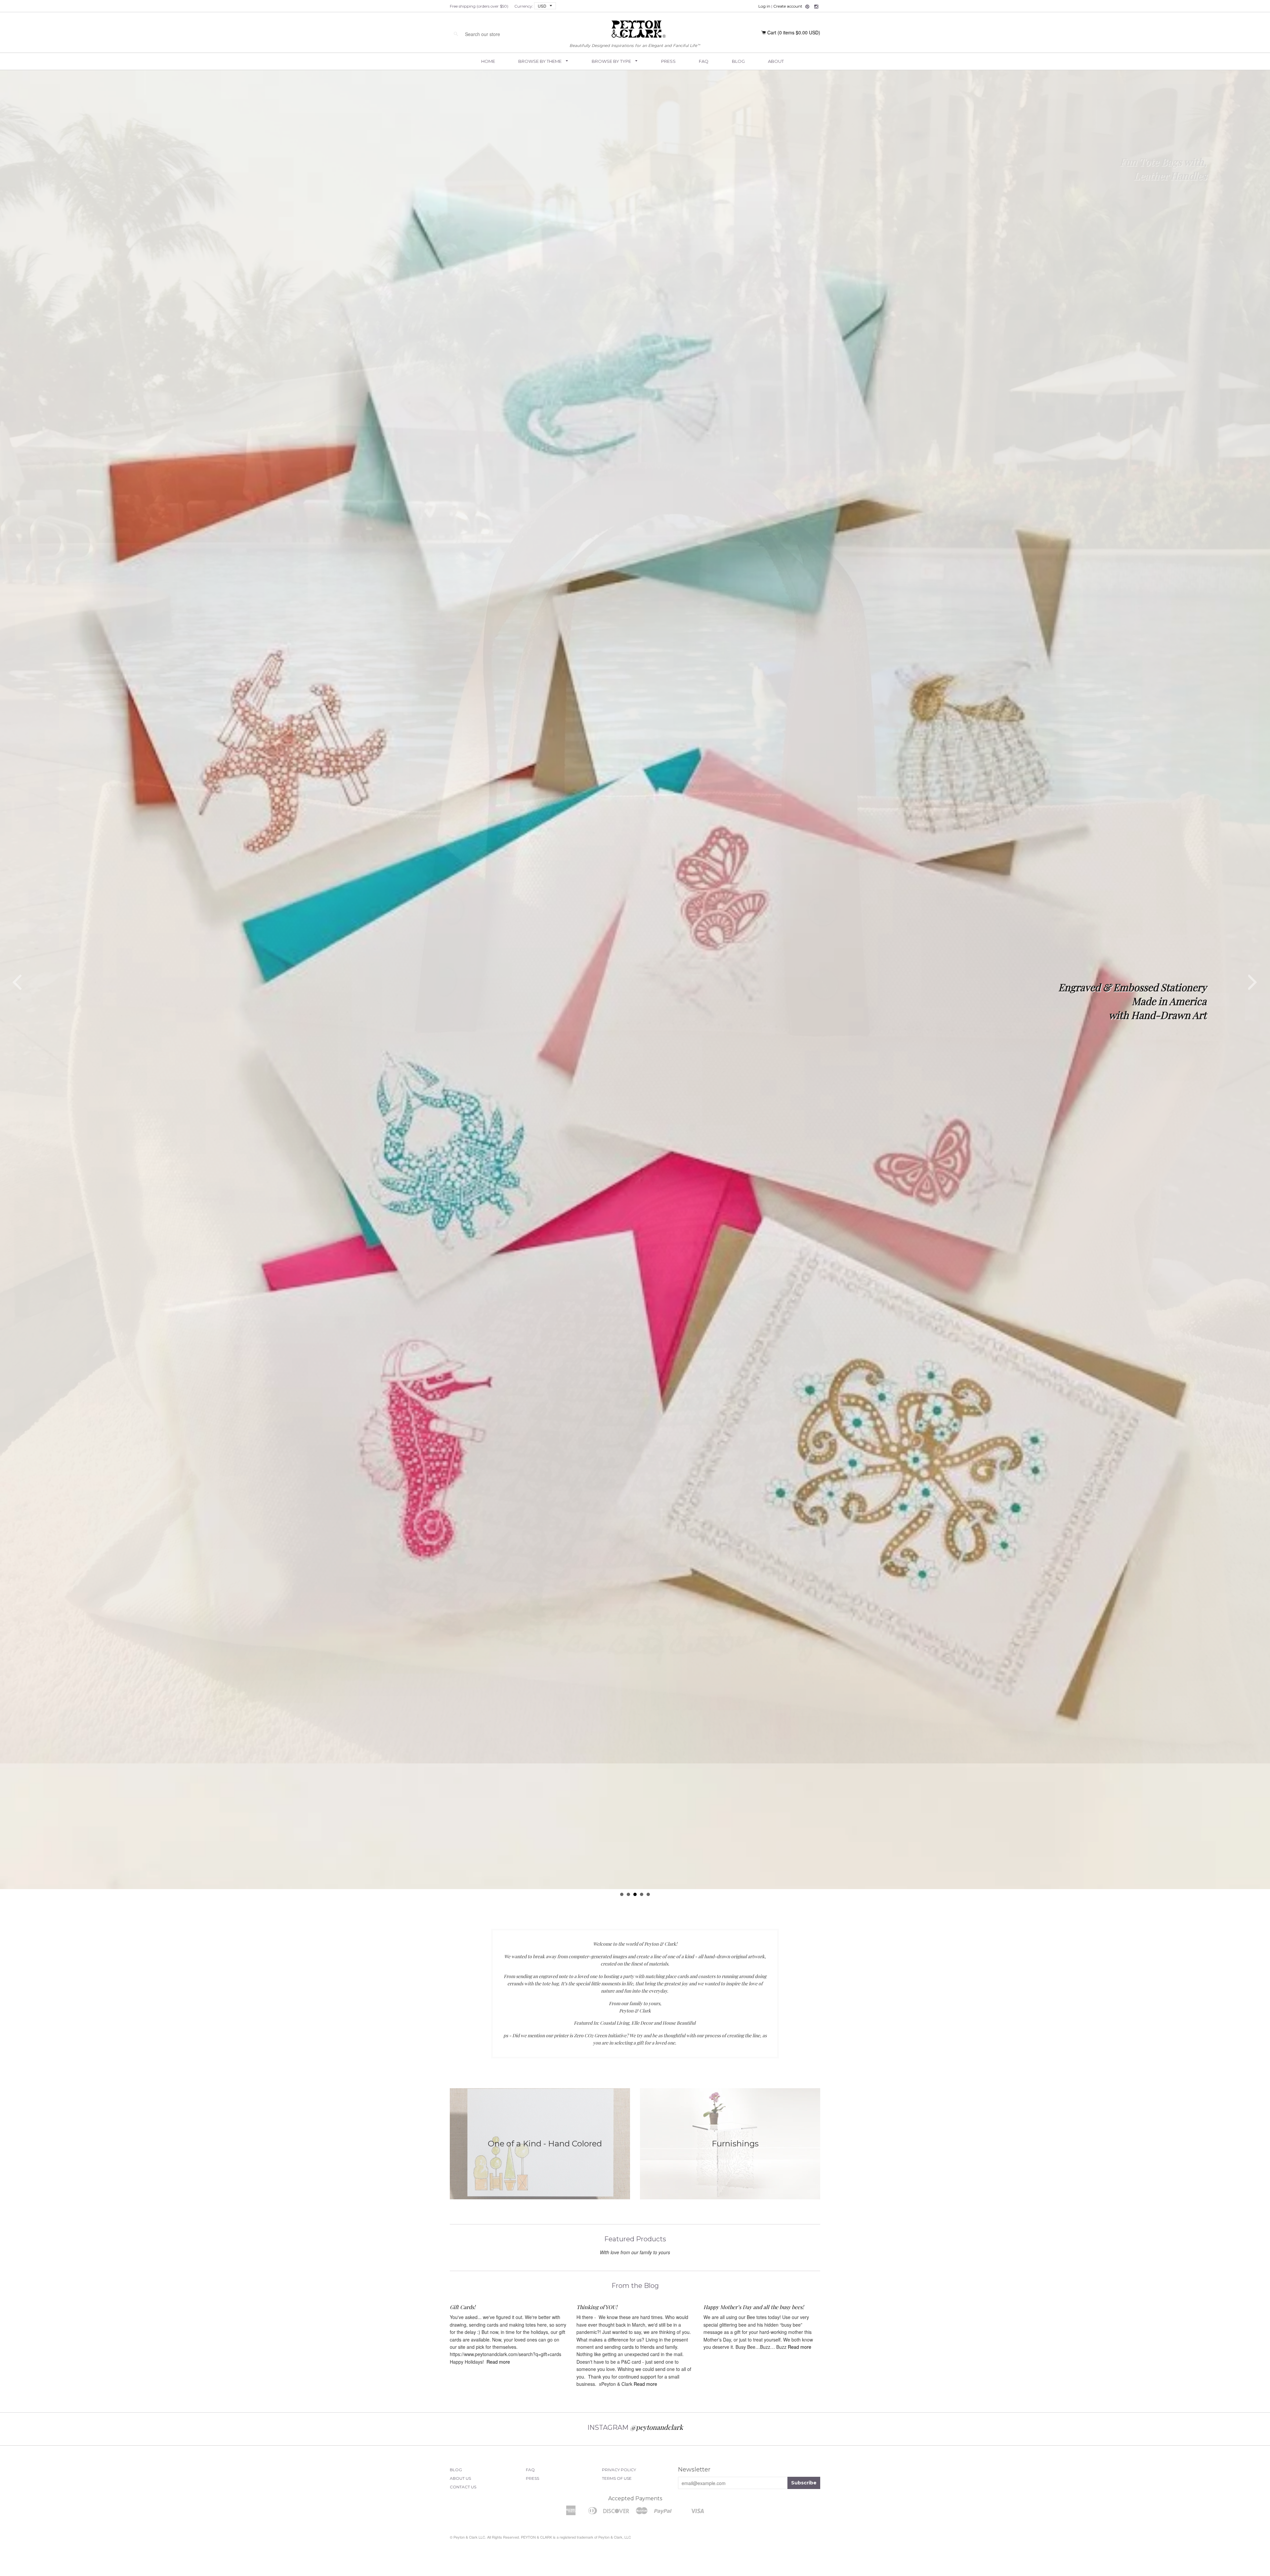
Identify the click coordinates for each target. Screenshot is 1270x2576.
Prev (17, 988)
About (776, 61)
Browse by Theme (540, 61)
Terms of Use (617, 2489)
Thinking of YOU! (597, 2318)
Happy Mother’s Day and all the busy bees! (754, 2318)
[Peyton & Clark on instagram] (816, 7)
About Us (460, 2489)
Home (488, 61)
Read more (498, 2373)
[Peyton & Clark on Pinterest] (807, 7)
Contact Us (463, 2498)
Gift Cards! (463, 2318)
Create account (788, 6)
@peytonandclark (656, 2438)
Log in (764, 6)
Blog (738, 61)
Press (668, 61)
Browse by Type (612, 61)
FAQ (704, 61)
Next (1253, 988)
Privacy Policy (619, 2481)
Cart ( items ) (794, 32)
